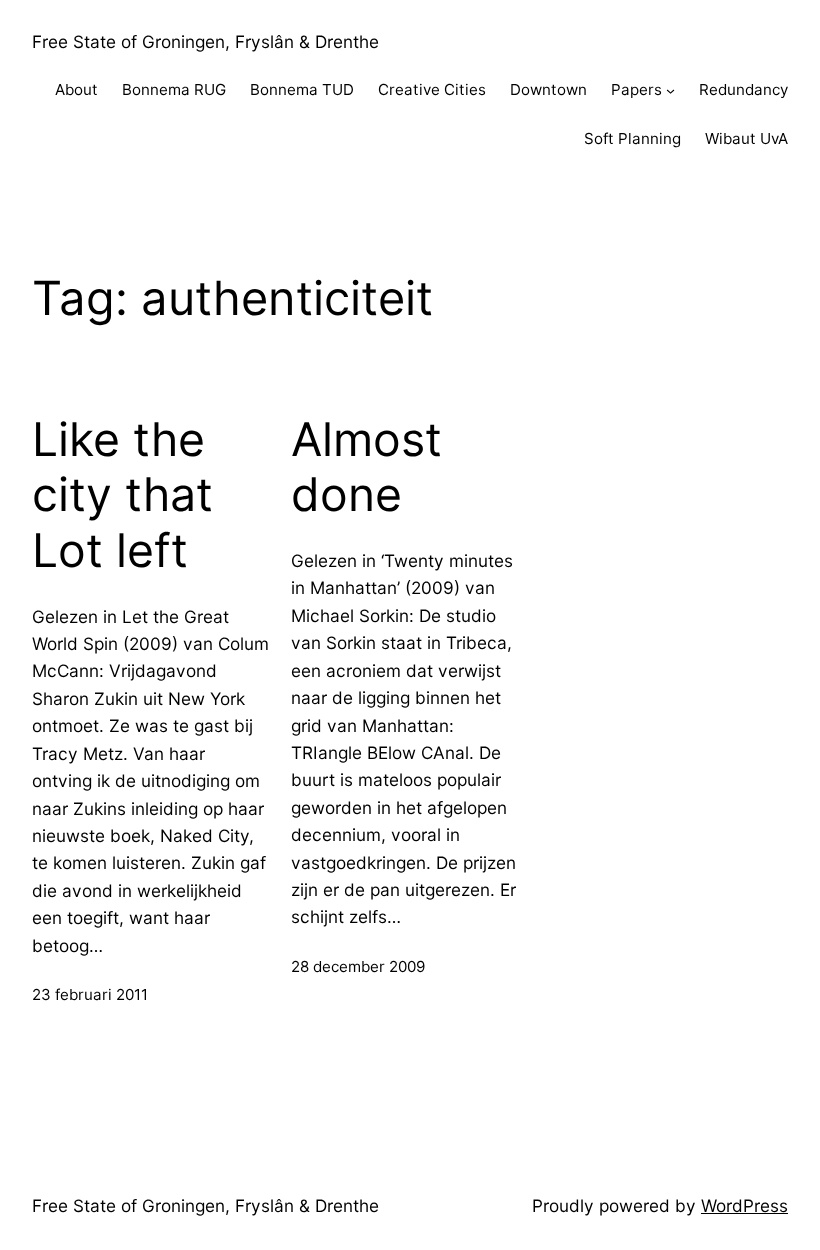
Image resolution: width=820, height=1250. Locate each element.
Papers (636, 89)
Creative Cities (432, 89)
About (76, 89)
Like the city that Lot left (122, 495)
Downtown (548, 89)
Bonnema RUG (174, 89)
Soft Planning (632, 138)
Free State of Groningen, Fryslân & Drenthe (205, 41)
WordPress (744, 1205)
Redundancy (743, 89)
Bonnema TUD (302, 89)
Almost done (366, 467)
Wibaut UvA (746, 138)
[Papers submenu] (670, 90)
